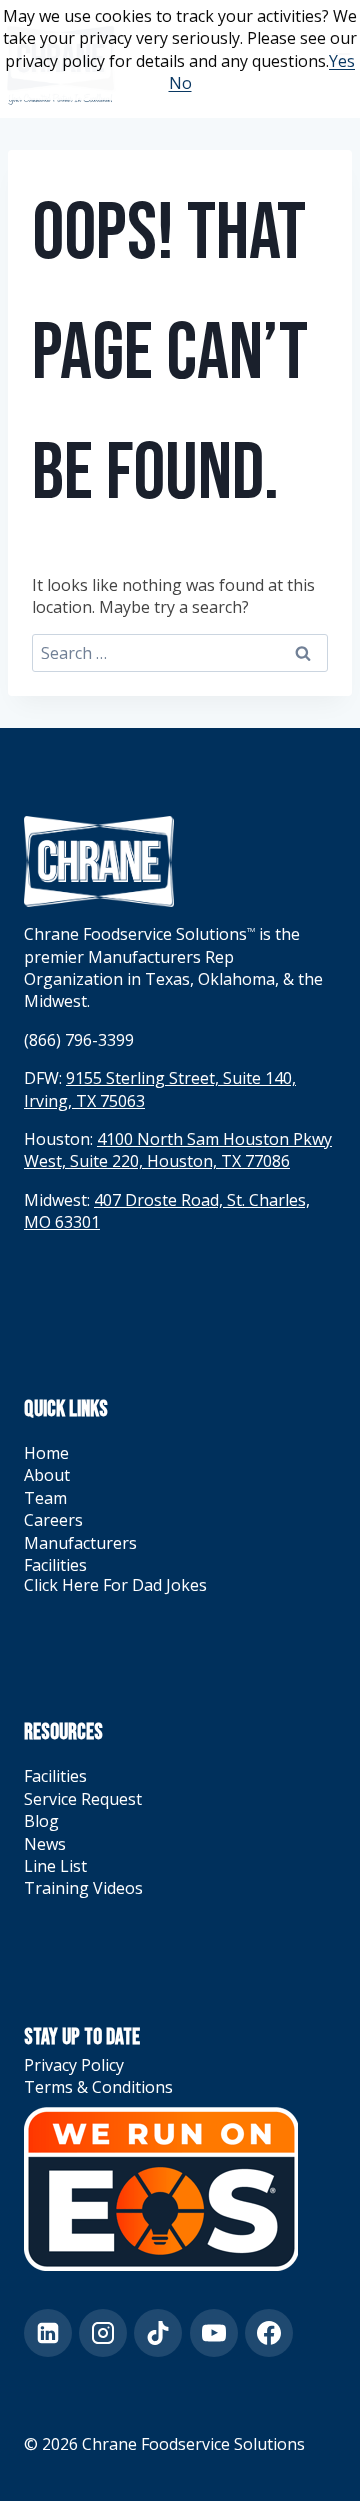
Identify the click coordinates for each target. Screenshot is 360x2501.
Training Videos (83, 1888)
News (45, 1844)
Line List (55, 1866)
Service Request (83, 1799)
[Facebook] (269, 2333)
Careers (53, 1520)
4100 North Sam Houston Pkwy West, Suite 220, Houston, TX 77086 (178, 1150)
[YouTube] (214, 2333)
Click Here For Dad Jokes (115, 1585)
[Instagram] (103, 2333)
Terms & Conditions (98, 2087)
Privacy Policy (74, 2065)
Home (46, 1453)
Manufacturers (80, 1543)
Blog (41, 1821)
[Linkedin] (48, 2333)
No (180, 83)
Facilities (55, 1565)
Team (45, 1498)
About (47, 1475)
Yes (342, 61)
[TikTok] (158, 2333)
